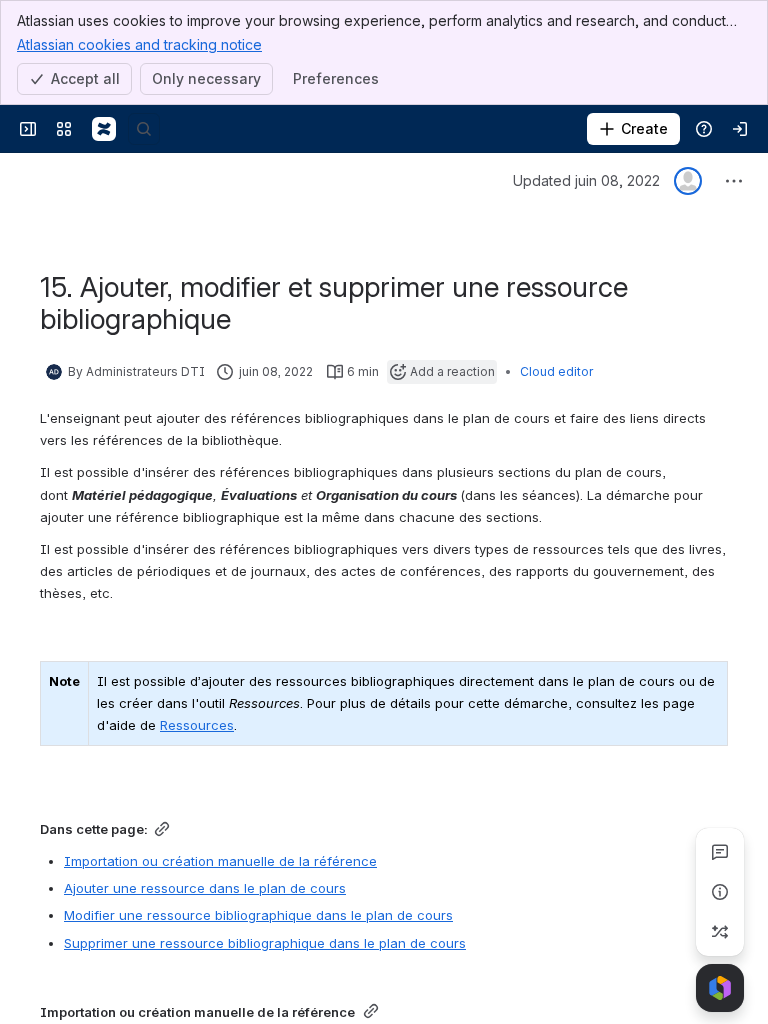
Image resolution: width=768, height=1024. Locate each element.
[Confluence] (104, 129)
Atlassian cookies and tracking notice (139, 44)
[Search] (144, 129)
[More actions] (734, 181)
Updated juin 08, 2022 (586, 180)
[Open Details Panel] (720, 892)
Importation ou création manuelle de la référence (220, 861)
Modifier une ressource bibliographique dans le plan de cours (258, 915)
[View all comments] (720, 852)
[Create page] (720, 932)
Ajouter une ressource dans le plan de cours (205, 888)
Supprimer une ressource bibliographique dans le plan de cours (265, 943)
